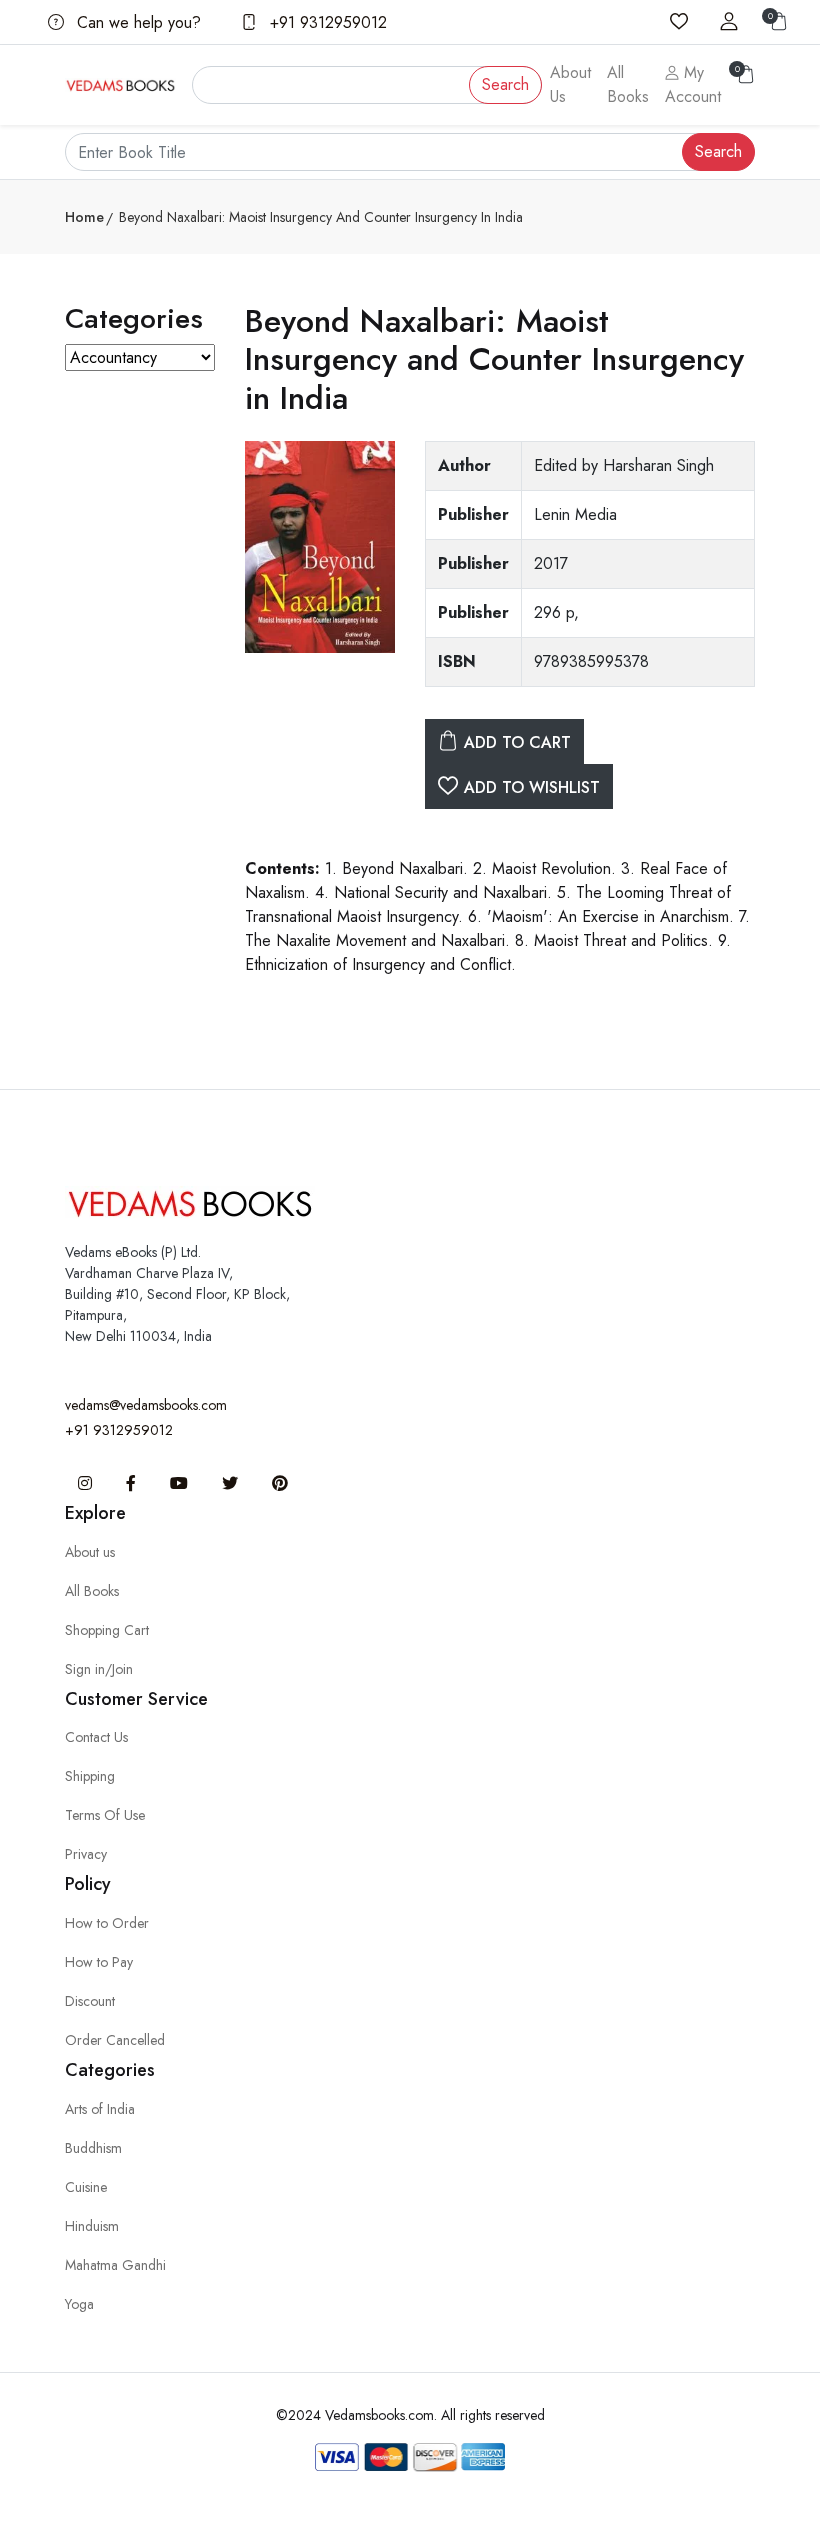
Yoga (79, 2304)
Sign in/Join (99, 1669)
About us (90, 1552)
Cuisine (86, 2187)
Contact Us (96, 1737)
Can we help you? (136, 22)
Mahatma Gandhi (115, 2265)
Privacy (86, 1854)
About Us (570, 84)
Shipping (90, 1776)
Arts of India (100, 2109)
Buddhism (93, 2148)
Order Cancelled (115, 2040)
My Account (693, 84)
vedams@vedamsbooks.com (146, 1405)
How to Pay (99, 1962)
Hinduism (92, 2226)
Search (505, 84)
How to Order (107, 1923)
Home (84, 217)
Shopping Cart (107, 1630)
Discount (90, 2001)
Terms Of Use (105, 1815)
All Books (628, 84)
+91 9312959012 (326, 22)
